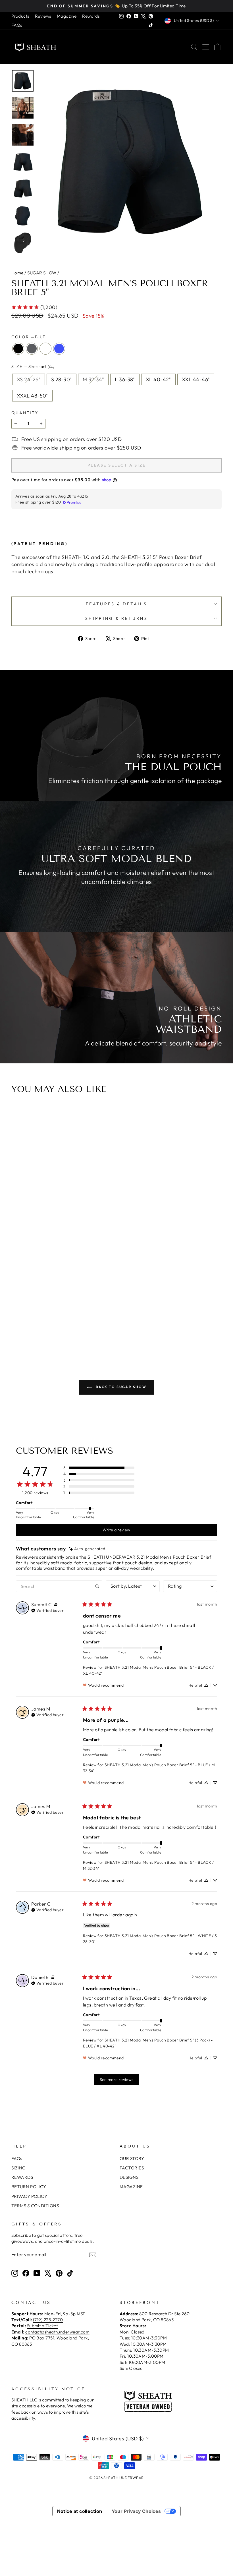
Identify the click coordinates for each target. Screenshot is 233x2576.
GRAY (32, 349)
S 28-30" (62, 379)
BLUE (59, 349)
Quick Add (116, 1299)
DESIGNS (129, 2177)
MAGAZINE (131, 2187)
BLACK (18, 349)
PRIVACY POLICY (29, 2196)
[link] (34, 307)
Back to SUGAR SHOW (121, 1387)
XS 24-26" (29, 379)
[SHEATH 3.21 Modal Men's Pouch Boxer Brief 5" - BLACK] (105, 1330)
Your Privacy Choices (136, 2511)
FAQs (17, 25)
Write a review (116, 1530)
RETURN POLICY (29, 2187)
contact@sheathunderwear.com (57, 2332)
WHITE (45, 349)
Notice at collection (80, 2511)
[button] (99, 1468)
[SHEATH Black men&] (130, 161)
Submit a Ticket (42, 2326)
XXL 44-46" (196, 379)
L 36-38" (125, 379)
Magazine (67, 16)
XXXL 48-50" (32, 396)
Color (28, 337)
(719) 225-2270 (48, 2320)
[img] (87, 1549)
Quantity (25, 413)
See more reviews (117, 2080)
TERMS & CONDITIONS (35, 2206)
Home (17, 273)
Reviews (43, 16)
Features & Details (116, 604)
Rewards (91, 16)
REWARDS (22, 2177)
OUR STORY (132, 2158)
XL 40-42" (158, 379)
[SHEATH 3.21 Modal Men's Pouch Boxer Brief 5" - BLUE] (128, 1330)
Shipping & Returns (116, 618)
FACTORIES (132, 2168)
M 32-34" (93, 379)
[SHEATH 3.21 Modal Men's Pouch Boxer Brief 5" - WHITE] (120, 1330)
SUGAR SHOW (42, 273)
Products (20, 16)
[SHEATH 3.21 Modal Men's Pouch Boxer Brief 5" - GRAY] (113, 1330)
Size (29, 366)
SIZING (19, 2168)
